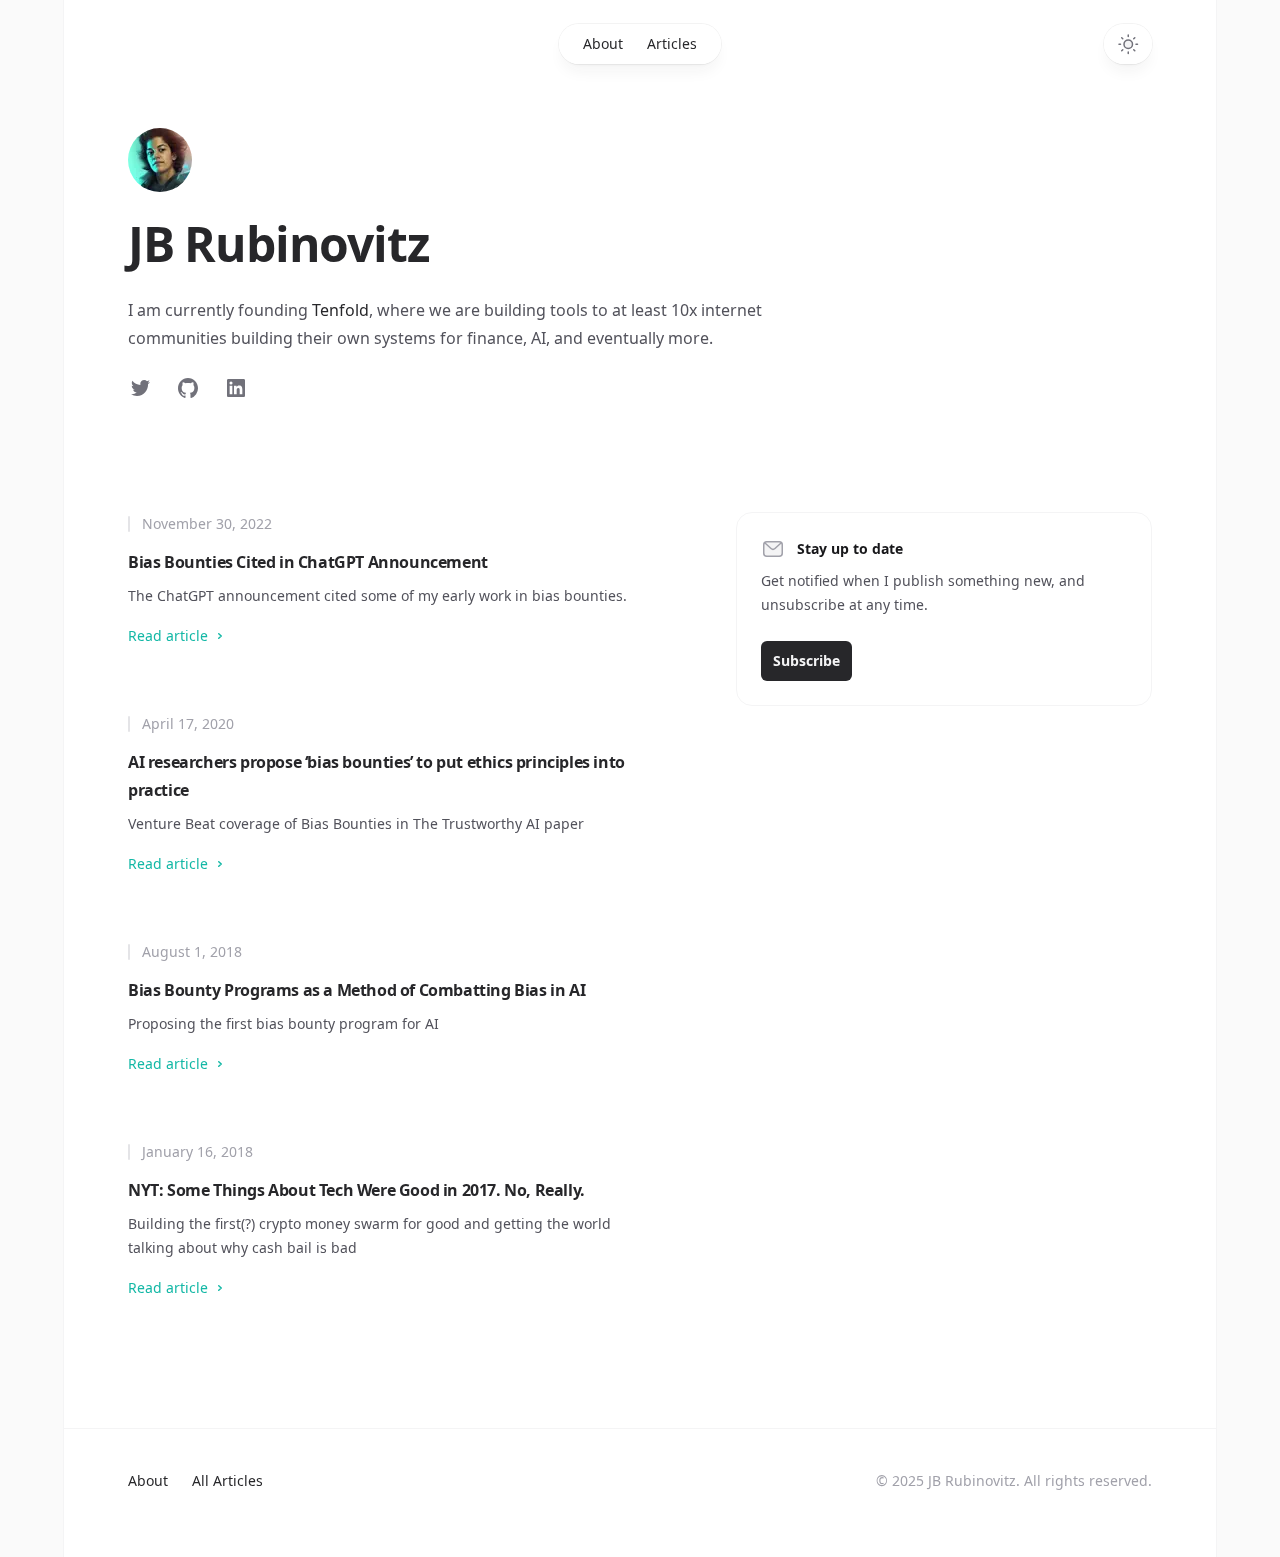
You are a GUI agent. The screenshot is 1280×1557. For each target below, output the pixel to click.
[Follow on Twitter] (140, 388)
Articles (672, 43)
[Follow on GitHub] (188, 388)
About (603, 43)
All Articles (227, 1480)
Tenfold (340, 310)
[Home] (160, 160)
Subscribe (806, 660)
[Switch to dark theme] (1128, 44)
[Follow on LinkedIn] (236, 388)
